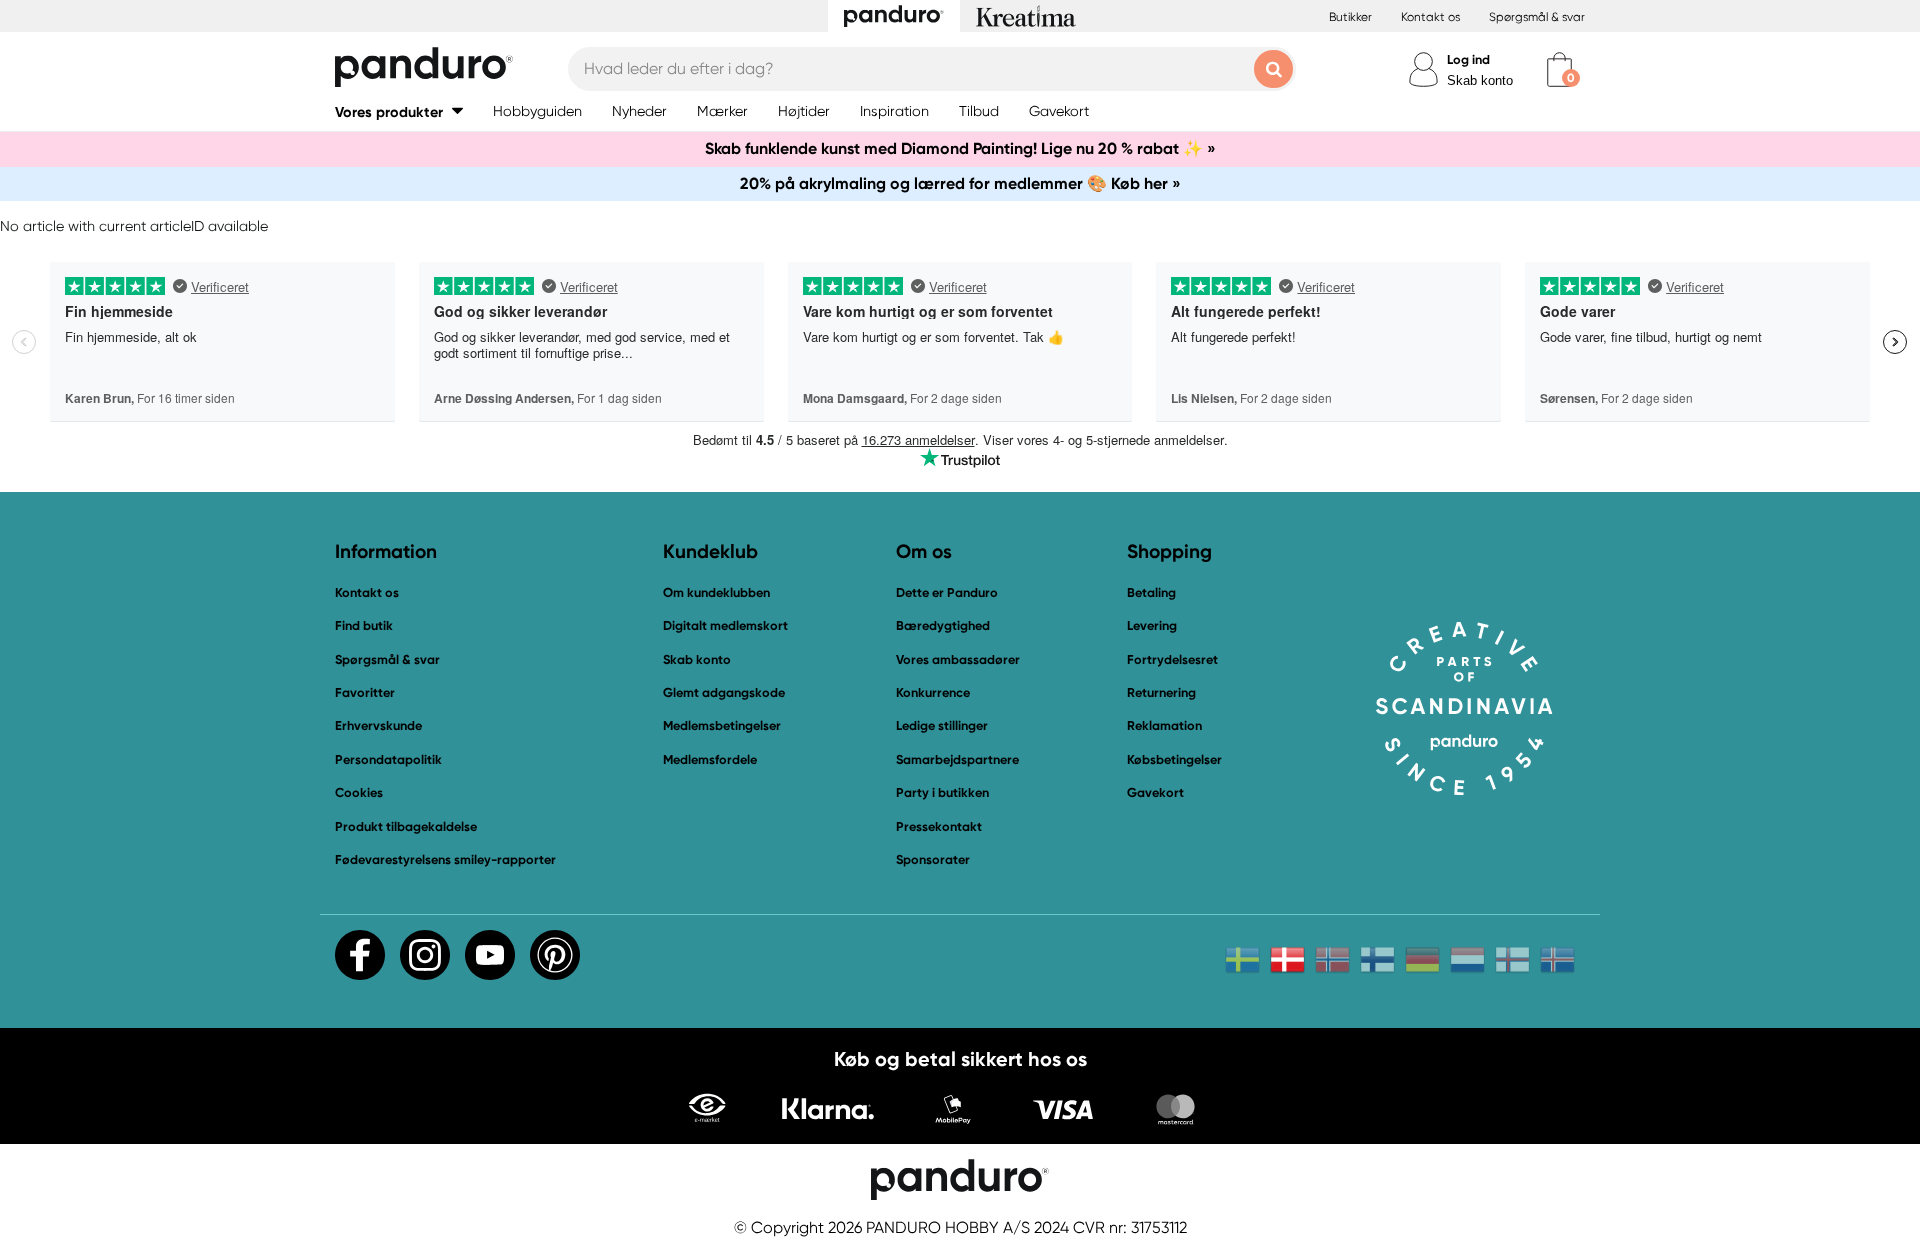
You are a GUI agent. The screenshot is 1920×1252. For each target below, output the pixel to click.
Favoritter (365, 692)
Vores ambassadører (958, 659)
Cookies (359, 793)
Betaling (1151, 592)
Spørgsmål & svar (1537, 17)
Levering (1152, 625)
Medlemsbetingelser (722, 725)
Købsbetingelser (1174, 759)
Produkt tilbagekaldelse (406, 826)
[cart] (1559, 69)
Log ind (1468, 59)
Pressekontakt (939, 826)
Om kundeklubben (716, 592)
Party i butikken (942, 792)
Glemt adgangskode (724, 692)
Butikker (1350, 17)
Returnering (1161, 692)
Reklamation (1164, 725)
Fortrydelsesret (1172, 659)
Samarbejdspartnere (957, 759)
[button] (399, 111)
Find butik (364, 625)
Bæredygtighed (943, 625)
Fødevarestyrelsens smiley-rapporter (445, 859)
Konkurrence (933, 692)
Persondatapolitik (388, 759)
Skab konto (1480, 80)
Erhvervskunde (378, 725)
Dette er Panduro (947, 592)
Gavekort (1155, 792)
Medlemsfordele (710, 759)
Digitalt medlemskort (725, 625)
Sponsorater (933, 859)
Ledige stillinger (942, 725)
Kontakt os (1430, 17)
